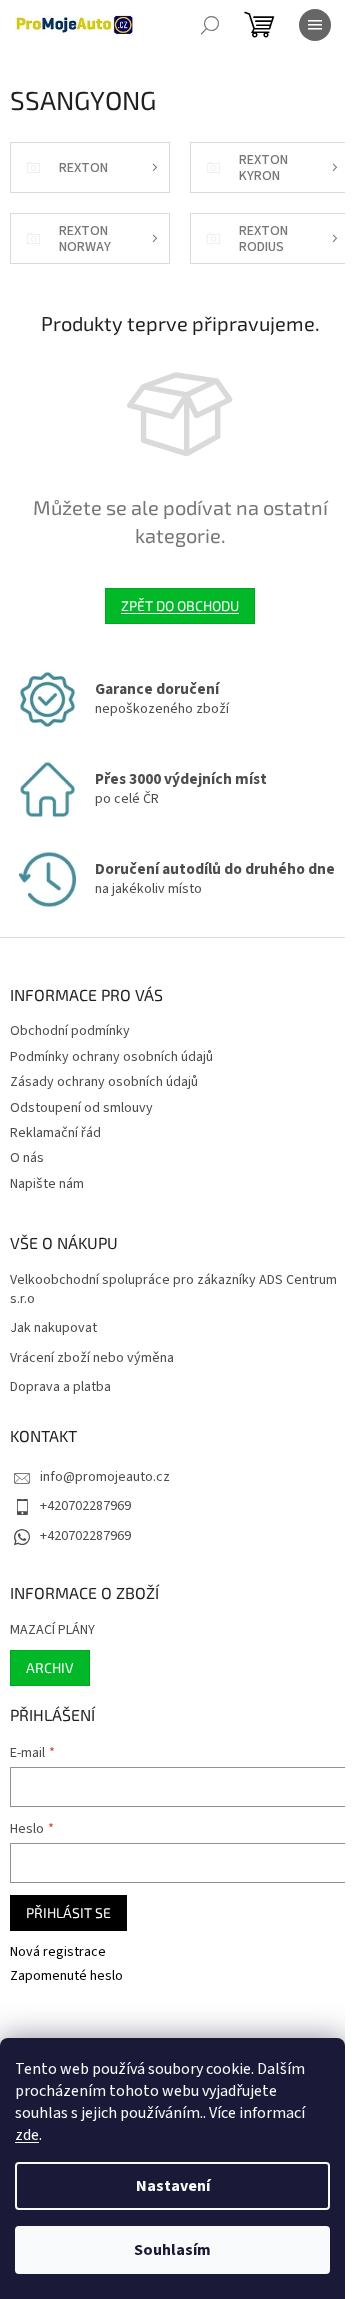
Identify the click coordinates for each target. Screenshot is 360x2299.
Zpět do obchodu (180, 605)
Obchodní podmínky (70, 1031)
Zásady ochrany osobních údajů (104, 1082)
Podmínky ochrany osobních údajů (111, 1057)
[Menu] (315, 25)
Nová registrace (58, 1952)
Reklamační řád (55, 1133)
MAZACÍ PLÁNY (52, 1630)
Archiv (50, 1667)
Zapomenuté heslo (66, 1976)
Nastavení (173, 2186)
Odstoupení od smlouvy (81, 1108)
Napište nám (47, 1184)
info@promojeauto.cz (105, 1477)
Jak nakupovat (53, 1328)
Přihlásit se (68, 1912)
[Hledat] (210, 25)
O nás (27, 1158)
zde (27, 2135)
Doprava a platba (60, 1387)
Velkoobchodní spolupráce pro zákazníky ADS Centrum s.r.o (173, 1290)
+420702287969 (85, 1506)
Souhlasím (172, 2250)
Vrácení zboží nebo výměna (92, 1358)
